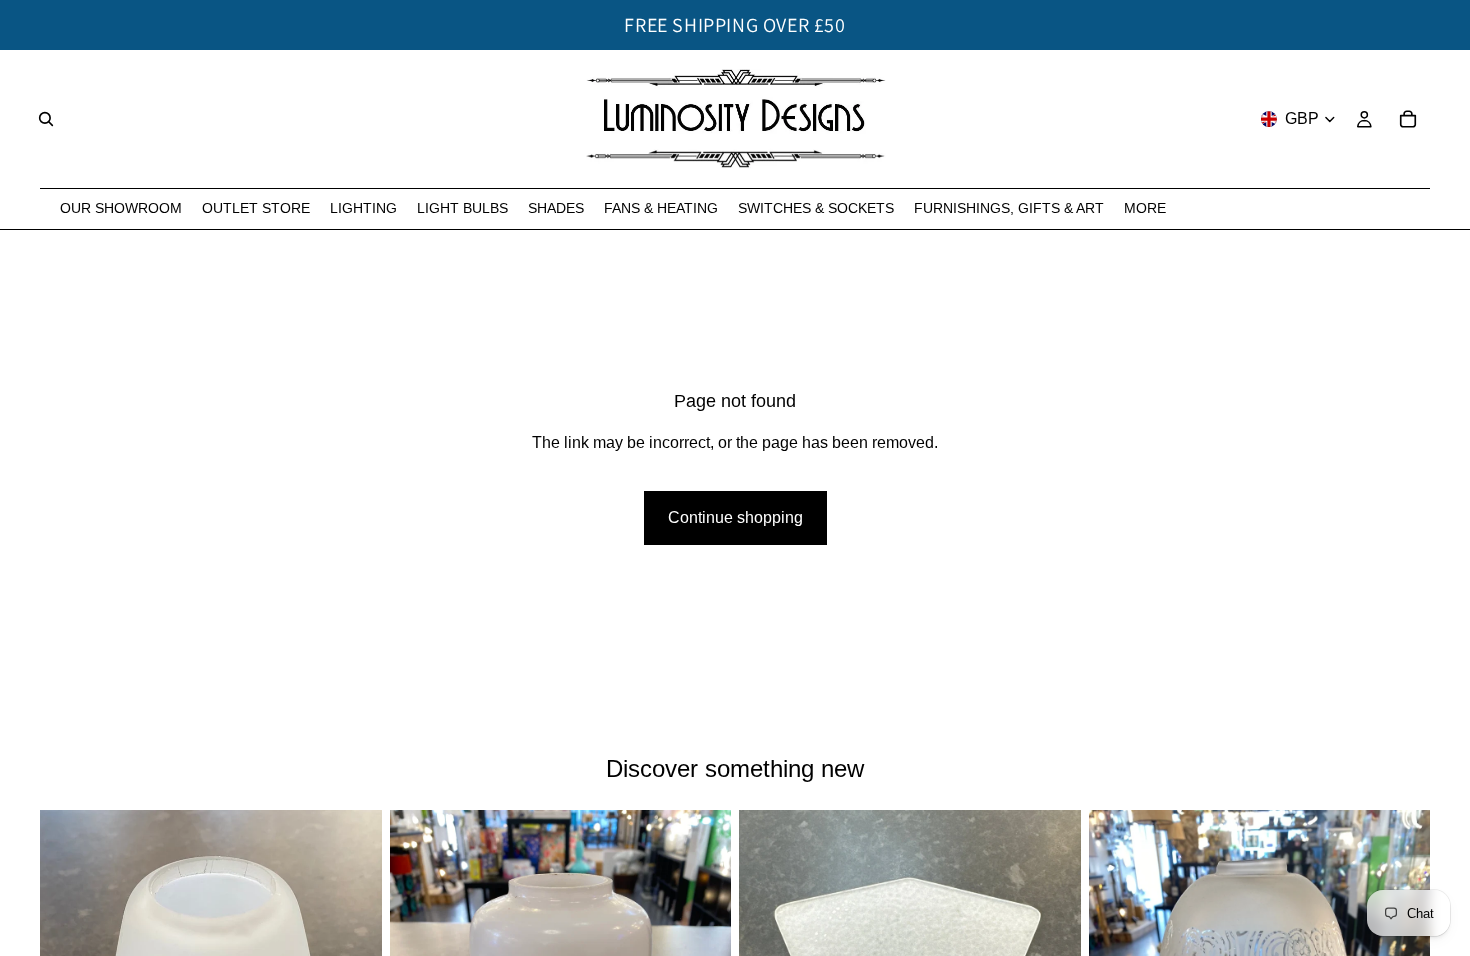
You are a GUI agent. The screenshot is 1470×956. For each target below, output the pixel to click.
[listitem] (1145, 208)
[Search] (46, 119)
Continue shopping (735, 517)
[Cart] (1408, 119)
